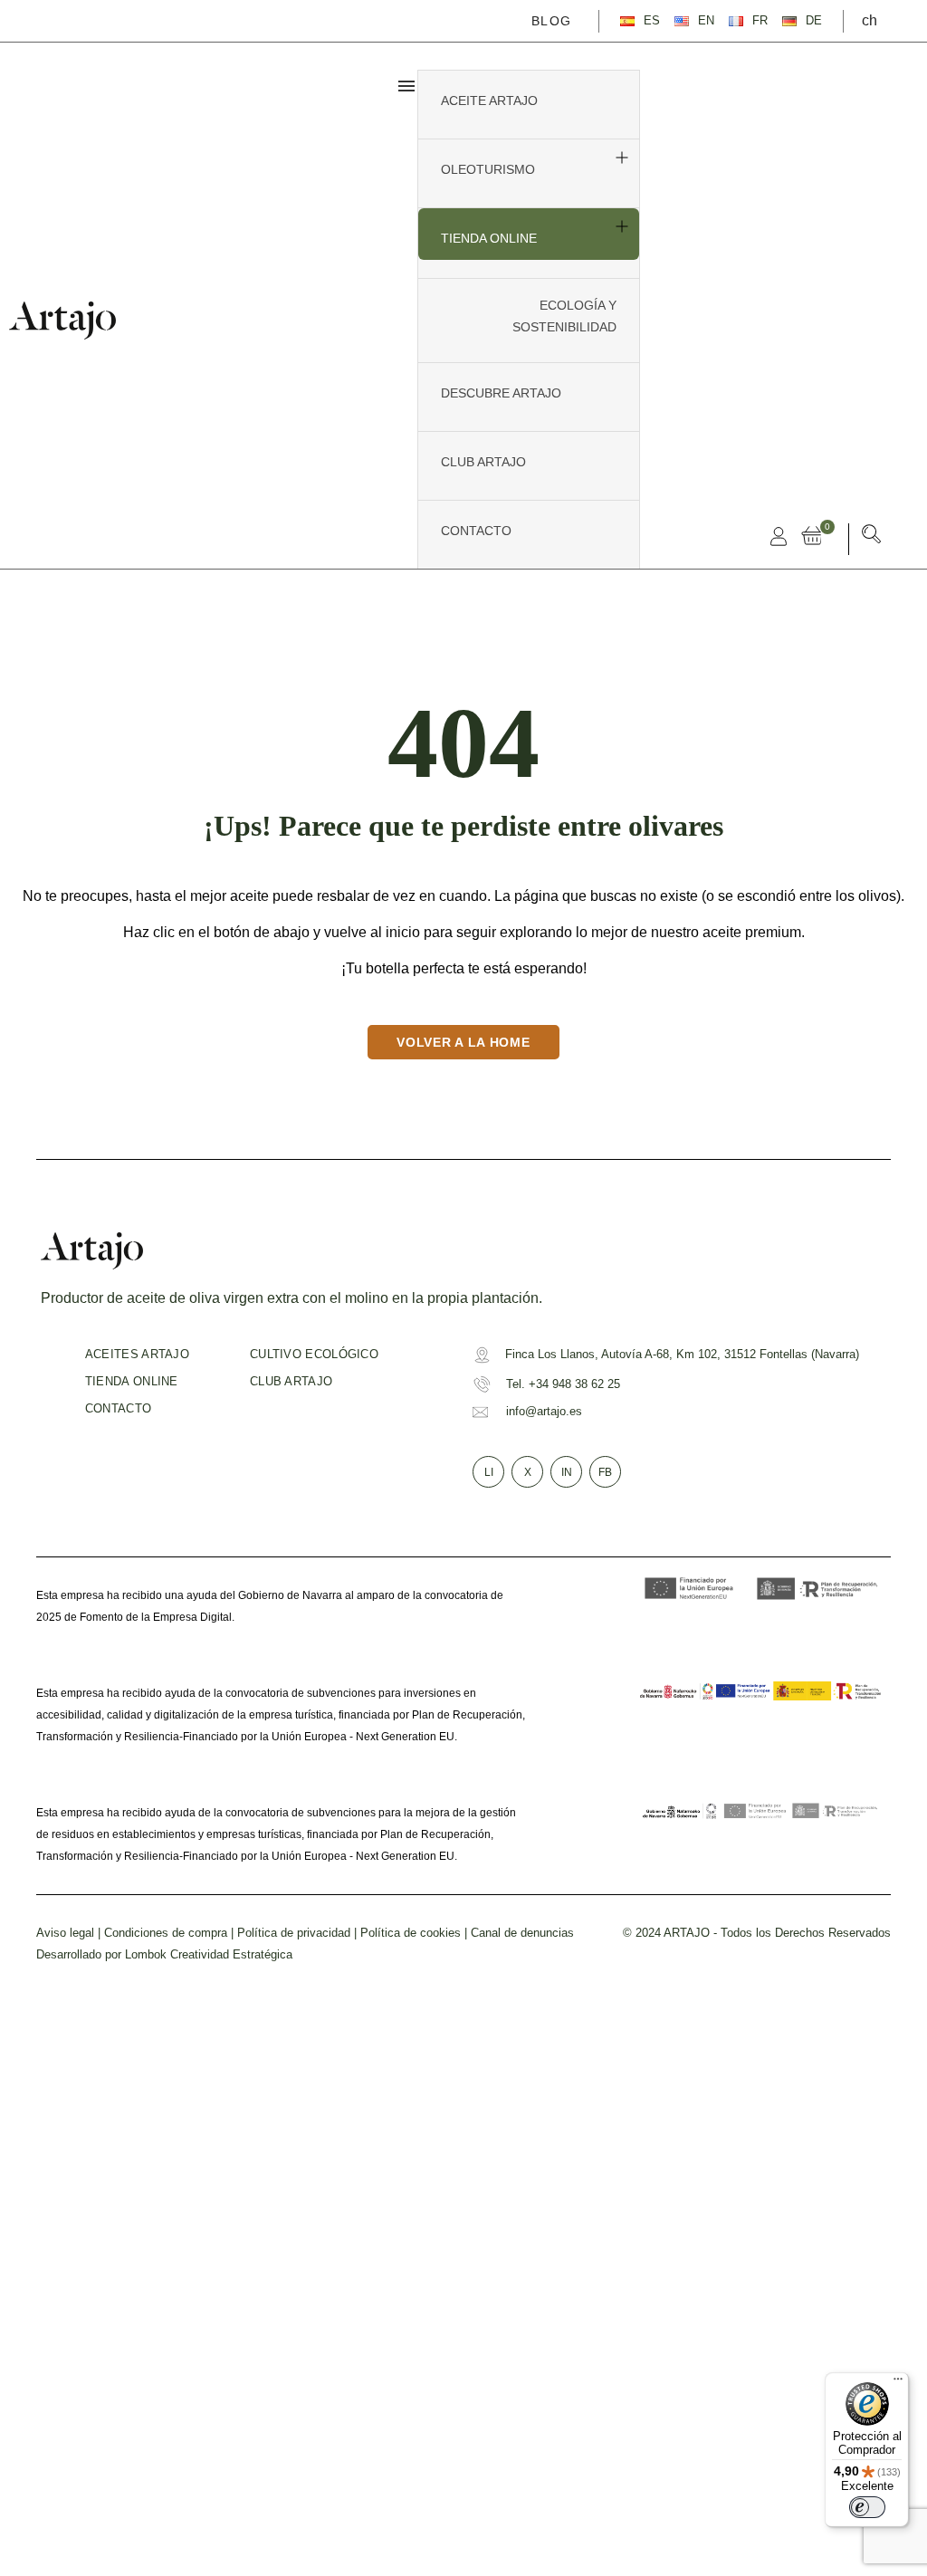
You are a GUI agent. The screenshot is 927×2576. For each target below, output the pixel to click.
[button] (872, 537)
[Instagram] (95, 20)
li (489, 1472)
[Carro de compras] (816, 536)
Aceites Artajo (137, 1354)
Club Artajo (291, 1381)
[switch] (867, 2507)
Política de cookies (411, 1933)
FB (605, 1472)
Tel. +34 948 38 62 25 (563, 1384)
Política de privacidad (294, 1933)
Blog (551, 21)
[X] (69, 20)
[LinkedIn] (121, 20)
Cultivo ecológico (314, 1354)
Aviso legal (65, 1933)
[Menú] (898, 2383)
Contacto (118, 1408)
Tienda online (132, 1381)
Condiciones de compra (166, 1933)
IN (567, 1472)
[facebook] (43, 20)
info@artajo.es (544, 1411)
